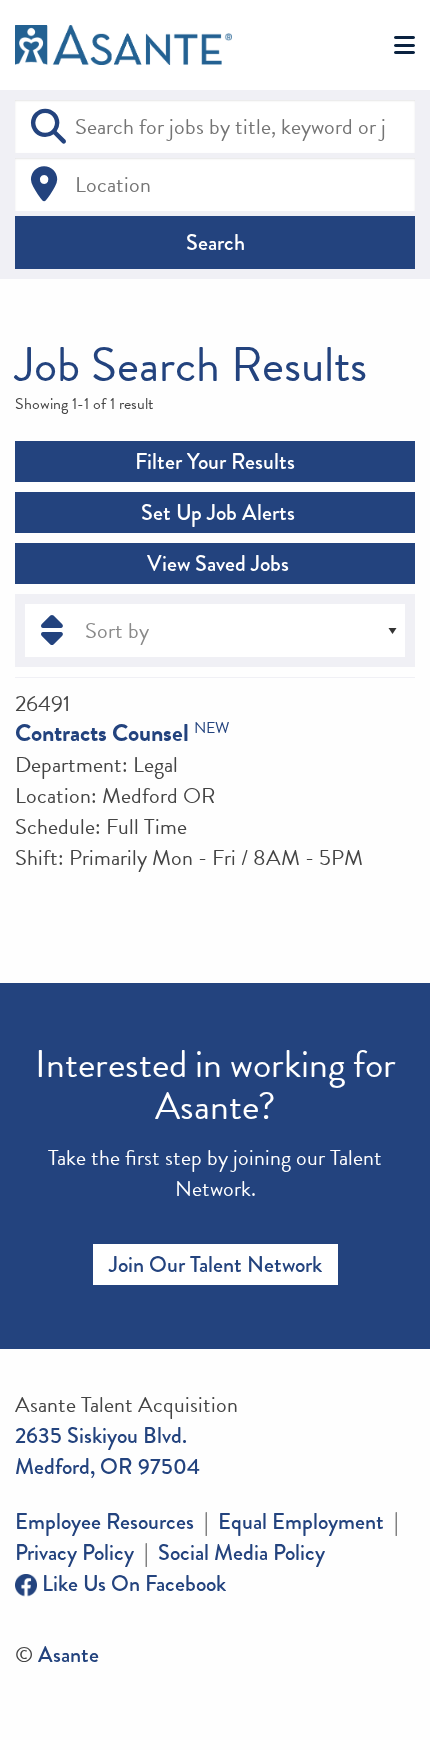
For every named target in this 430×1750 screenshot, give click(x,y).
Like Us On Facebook (131, 1583)
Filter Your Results (215, 461)
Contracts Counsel (102, 733)
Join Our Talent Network (215, 1264)
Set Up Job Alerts (215, 512)
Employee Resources (104, 1521)
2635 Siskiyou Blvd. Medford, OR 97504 (107, 1451)
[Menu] (404, 46)
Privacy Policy (74, 1552)
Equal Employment (301, 1521)
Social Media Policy (241, 1552)
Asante (68, 1654)
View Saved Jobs (215, 563)
